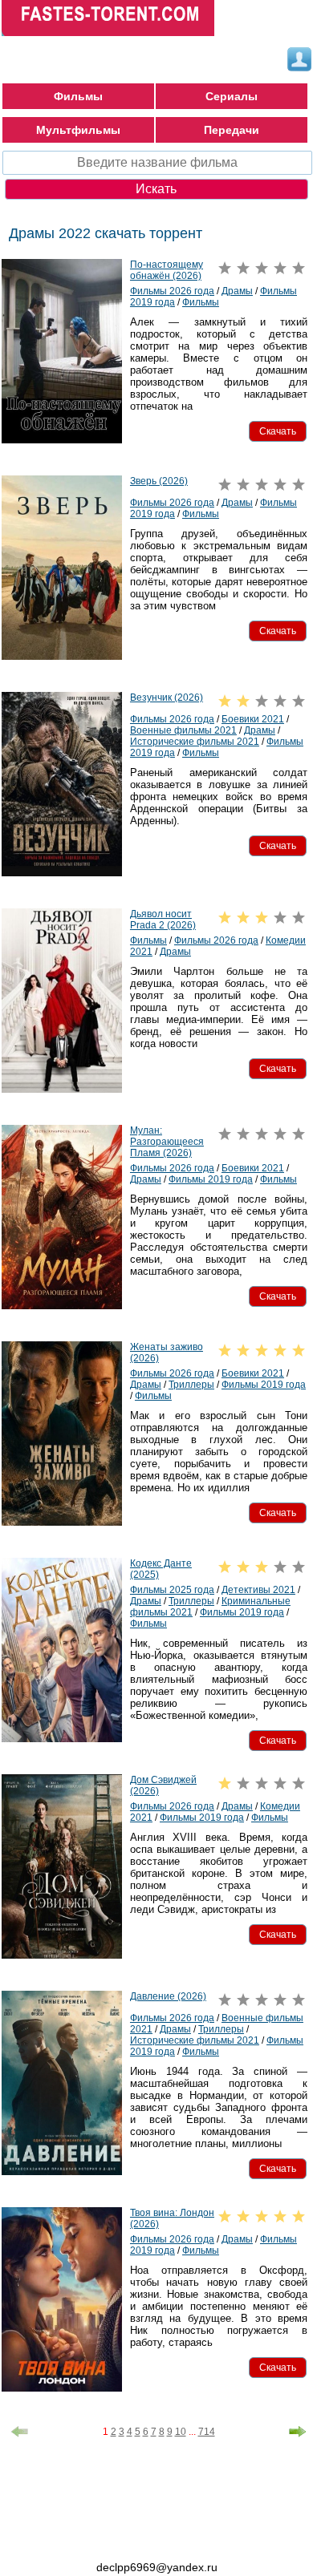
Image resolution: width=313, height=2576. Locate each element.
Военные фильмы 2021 (183, 730)
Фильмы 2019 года (211, 1179)
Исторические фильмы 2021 (195, 742)
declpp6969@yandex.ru (157, 2567)
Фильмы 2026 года (172, 291)
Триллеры (191, 1385)
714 (207, 2432)
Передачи (232, 130)
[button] (278, 431)
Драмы (237, 291)
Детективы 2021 (258, 1590)
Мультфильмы (78, 130)
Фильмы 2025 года (172, 1590)
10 (181, 2432)
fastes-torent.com (90, 2538)
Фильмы (78, 96)
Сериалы (232, 96)
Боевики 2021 (253, 719)
